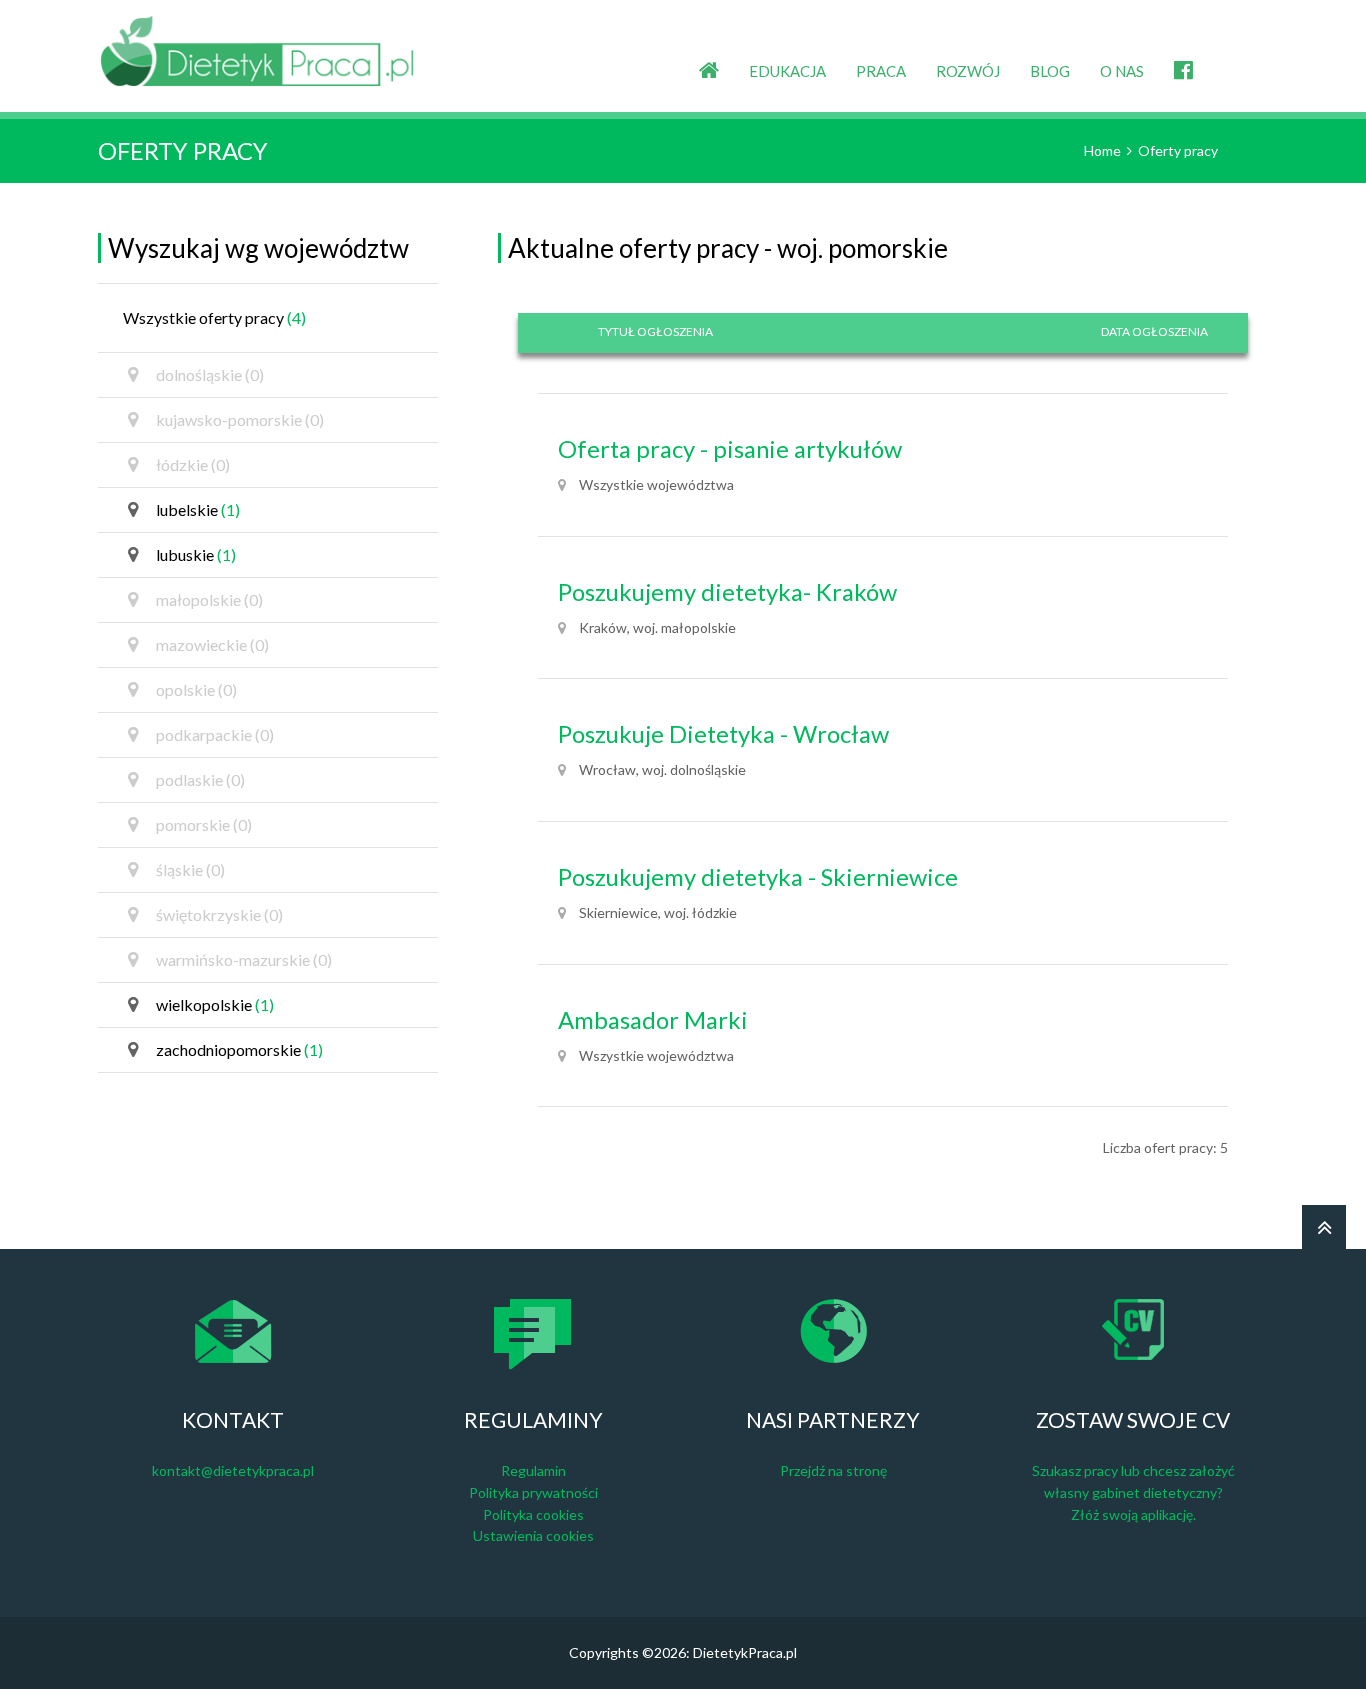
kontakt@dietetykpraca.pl (233, 1470)
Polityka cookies (533, 1514)
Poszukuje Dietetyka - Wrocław (723, 734)
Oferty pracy (1178, 150)
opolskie (196, 689)
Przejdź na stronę (833, 1470)
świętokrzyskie (219, 914)
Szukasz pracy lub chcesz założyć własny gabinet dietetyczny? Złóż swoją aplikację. (1133, 1492)
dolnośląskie (210, 374)
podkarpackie (215, 734)
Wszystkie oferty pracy (214, 317)
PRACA (881, 71)
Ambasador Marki (653, 1020)
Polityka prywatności (533, 1492)
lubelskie (198, 509)
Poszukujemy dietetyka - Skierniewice (758, 877)
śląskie (190, 869)
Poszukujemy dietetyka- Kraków (727, 592)
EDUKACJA (787, 71)
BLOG (1050, 71)
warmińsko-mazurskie (244, 959)
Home (1102, 150)
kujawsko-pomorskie (240, 419)
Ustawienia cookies (533, 1535)
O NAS (1122, 71)
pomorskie (204, 824)
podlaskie (200, 779)
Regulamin (533, 1470)
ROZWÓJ (968, 71)
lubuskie (196, 554)
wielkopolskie (215, 1004)
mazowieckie (212, 644)
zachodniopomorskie (239, 1049)
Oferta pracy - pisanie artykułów (730, 449)
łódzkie (193, 464)
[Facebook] (1183, 54)
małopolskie (209, 599)
